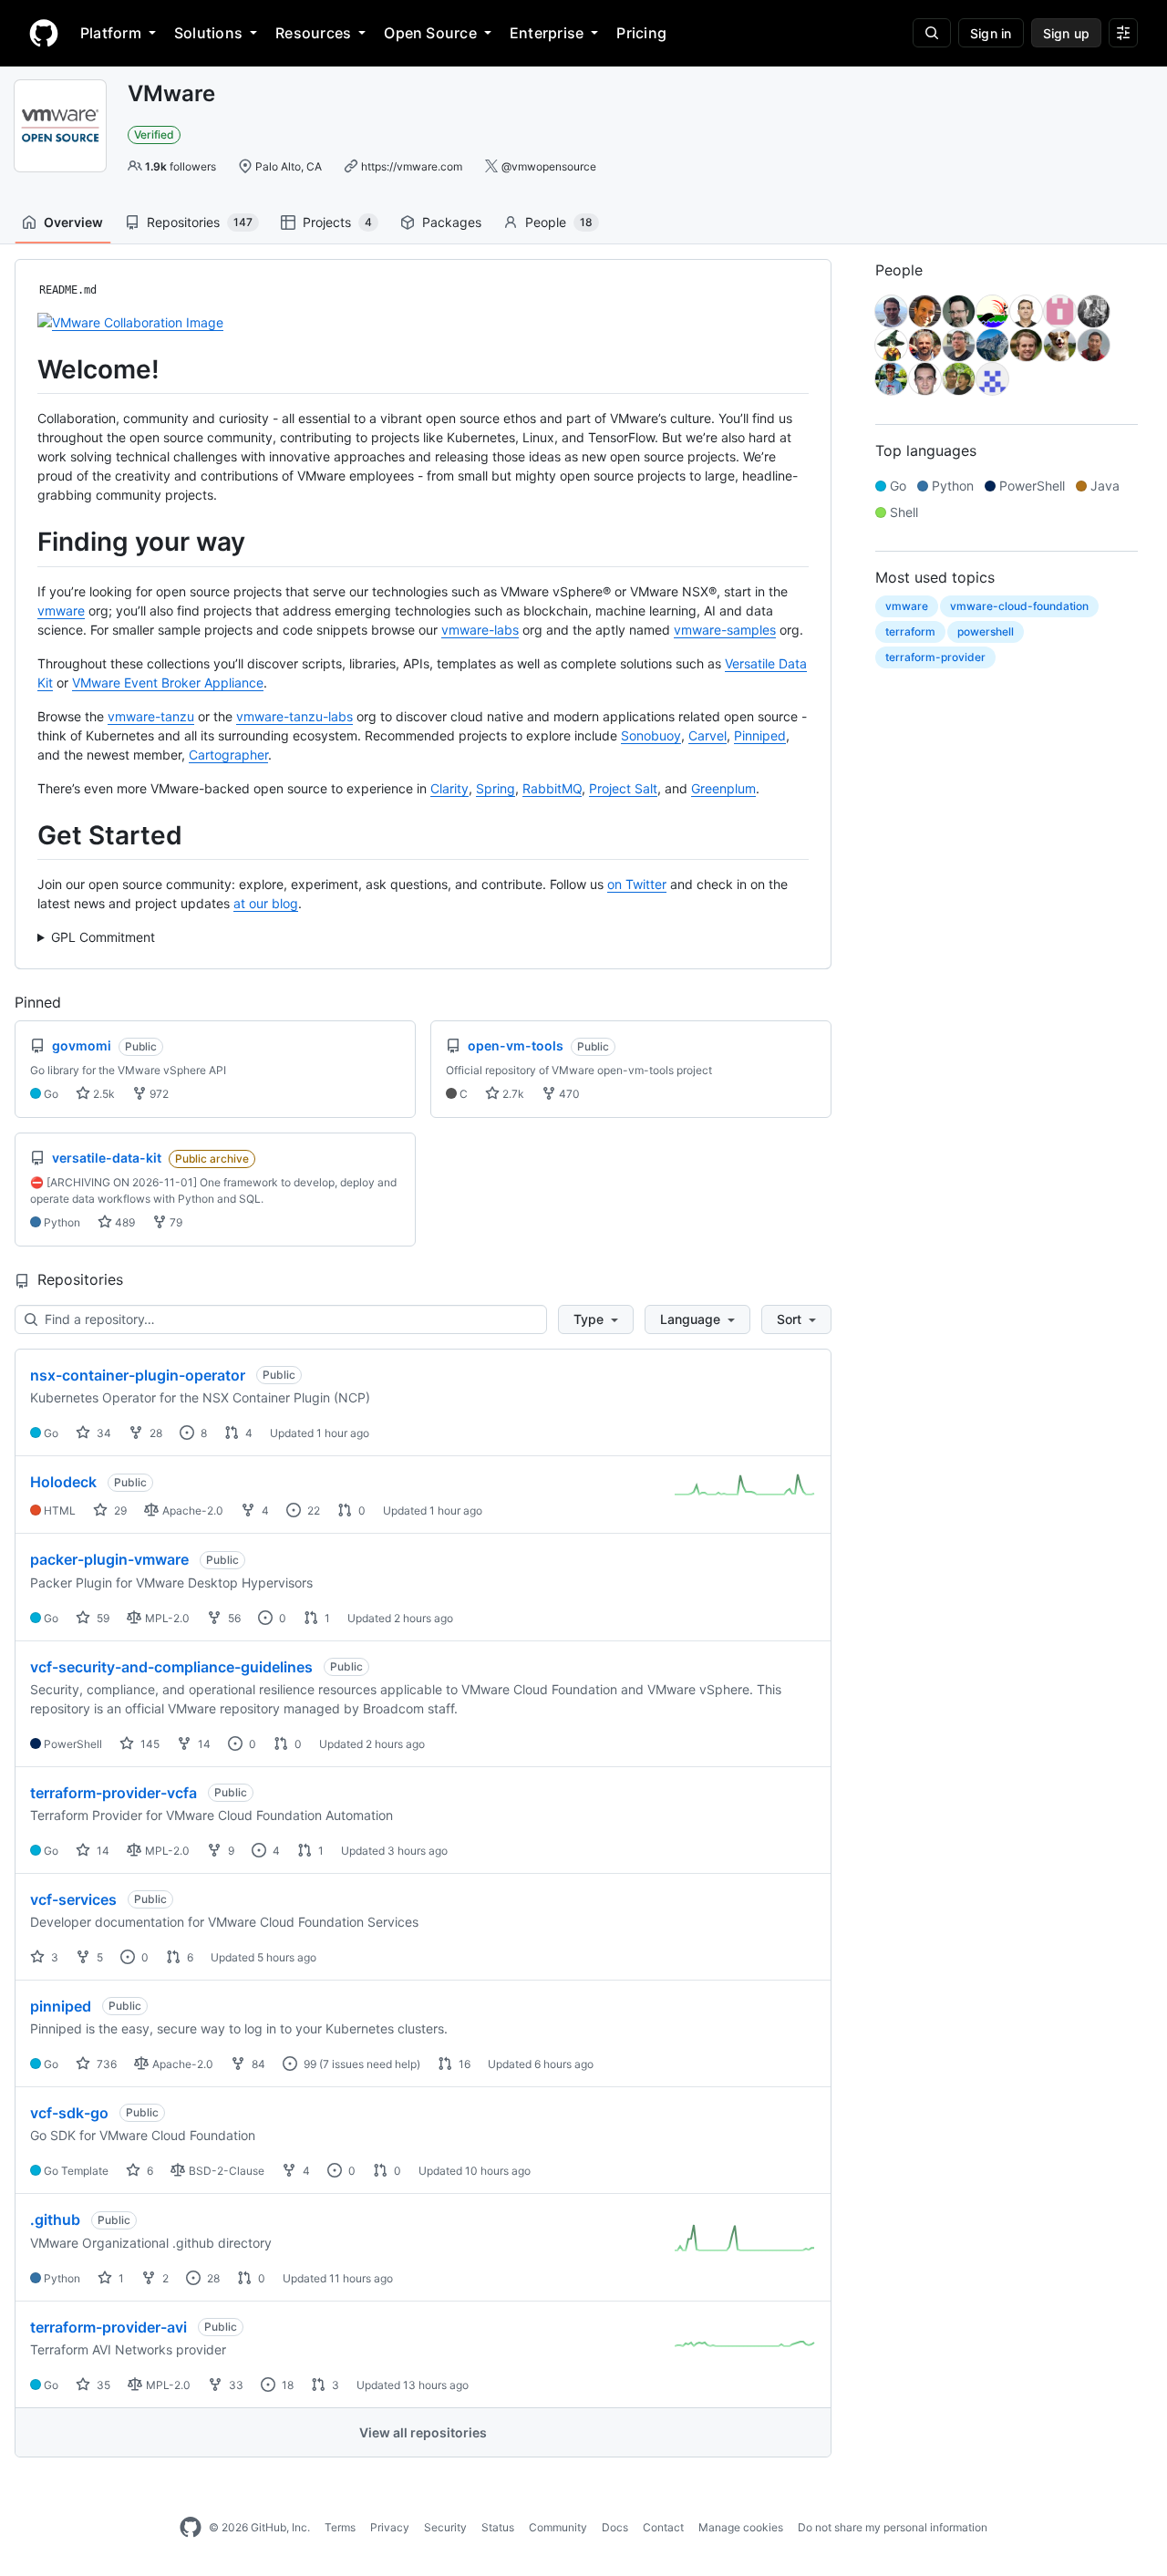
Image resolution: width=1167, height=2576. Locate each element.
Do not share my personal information (893, 2527)
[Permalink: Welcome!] (25, 369)
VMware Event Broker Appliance (168, 683)
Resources (313, 33)
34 (103, 1433)
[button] (596, 1319)
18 (286, 2385)
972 (158, 1094)
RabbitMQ (552, 788)
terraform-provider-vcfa (114, 1793)
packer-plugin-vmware (109, 1559)
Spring (496, 788)
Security (445, 2527)
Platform (111, 33)
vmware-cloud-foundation (1019, 606)
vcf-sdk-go (69, 2113)
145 (149, 1744)
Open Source (430, 33)
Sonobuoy (651, 735)
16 (463, 2064)
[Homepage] (44, 33)
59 (102, 1618)
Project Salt (623, 788)
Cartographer (228, 755)
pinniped (61, 2006)
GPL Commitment (103, 937)
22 (312, 1510)
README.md (68, 290)
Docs (615, 2527)
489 (124, 1222)
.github (55, 2219)
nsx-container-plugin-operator (138, 1375)
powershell (986, 631)
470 (568, 1094)
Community (558, 2527)
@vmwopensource (549, 166)
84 (257, 2064)
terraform (910, 631)
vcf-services (73, 1899)
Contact (663, 2527)
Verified (154, 134)
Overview (73, 222)
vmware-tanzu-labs (294, 716)
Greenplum (723, 788)
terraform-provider (935, 657)
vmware (61, 610)
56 (233, 1618)
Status (498, 2527)
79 (175, 1222)
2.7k (512, 1094)
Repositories (200, 222)
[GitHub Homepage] (191, 2528)
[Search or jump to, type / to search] (932, 33)
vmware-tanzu (151, 716)
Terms (340, 2527)
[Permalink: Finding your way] (25, 543)
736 (105, 2064)
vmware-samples (725, 630)
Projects (337, 222)
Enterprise (547, 33)
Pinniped (760, 735)
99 (309, 2064)
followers (181, 166)
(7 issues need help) (370, 2064)
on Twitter (637, 884)
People (559, 222)
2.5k (103, 1094)
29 (119, 1510)
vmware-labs (480, 630)
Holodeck (63, 1482)
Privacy (390, 2527)
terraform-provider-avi (108, 2327)
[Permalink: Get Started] (25, 835)
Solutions (208, 33)
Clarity (449, 788)
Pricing (641, 33)
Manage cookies (741, 2527)
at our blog (266, 903)
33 (235, 2385)
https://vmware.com (412, 166)
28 (155, 1433)
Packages (452, 222)
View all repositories (423, 2432)
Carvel (707, 735)
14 (203, 1744)
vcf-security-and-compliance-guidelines (171, 1667)
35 (102, 2385)
